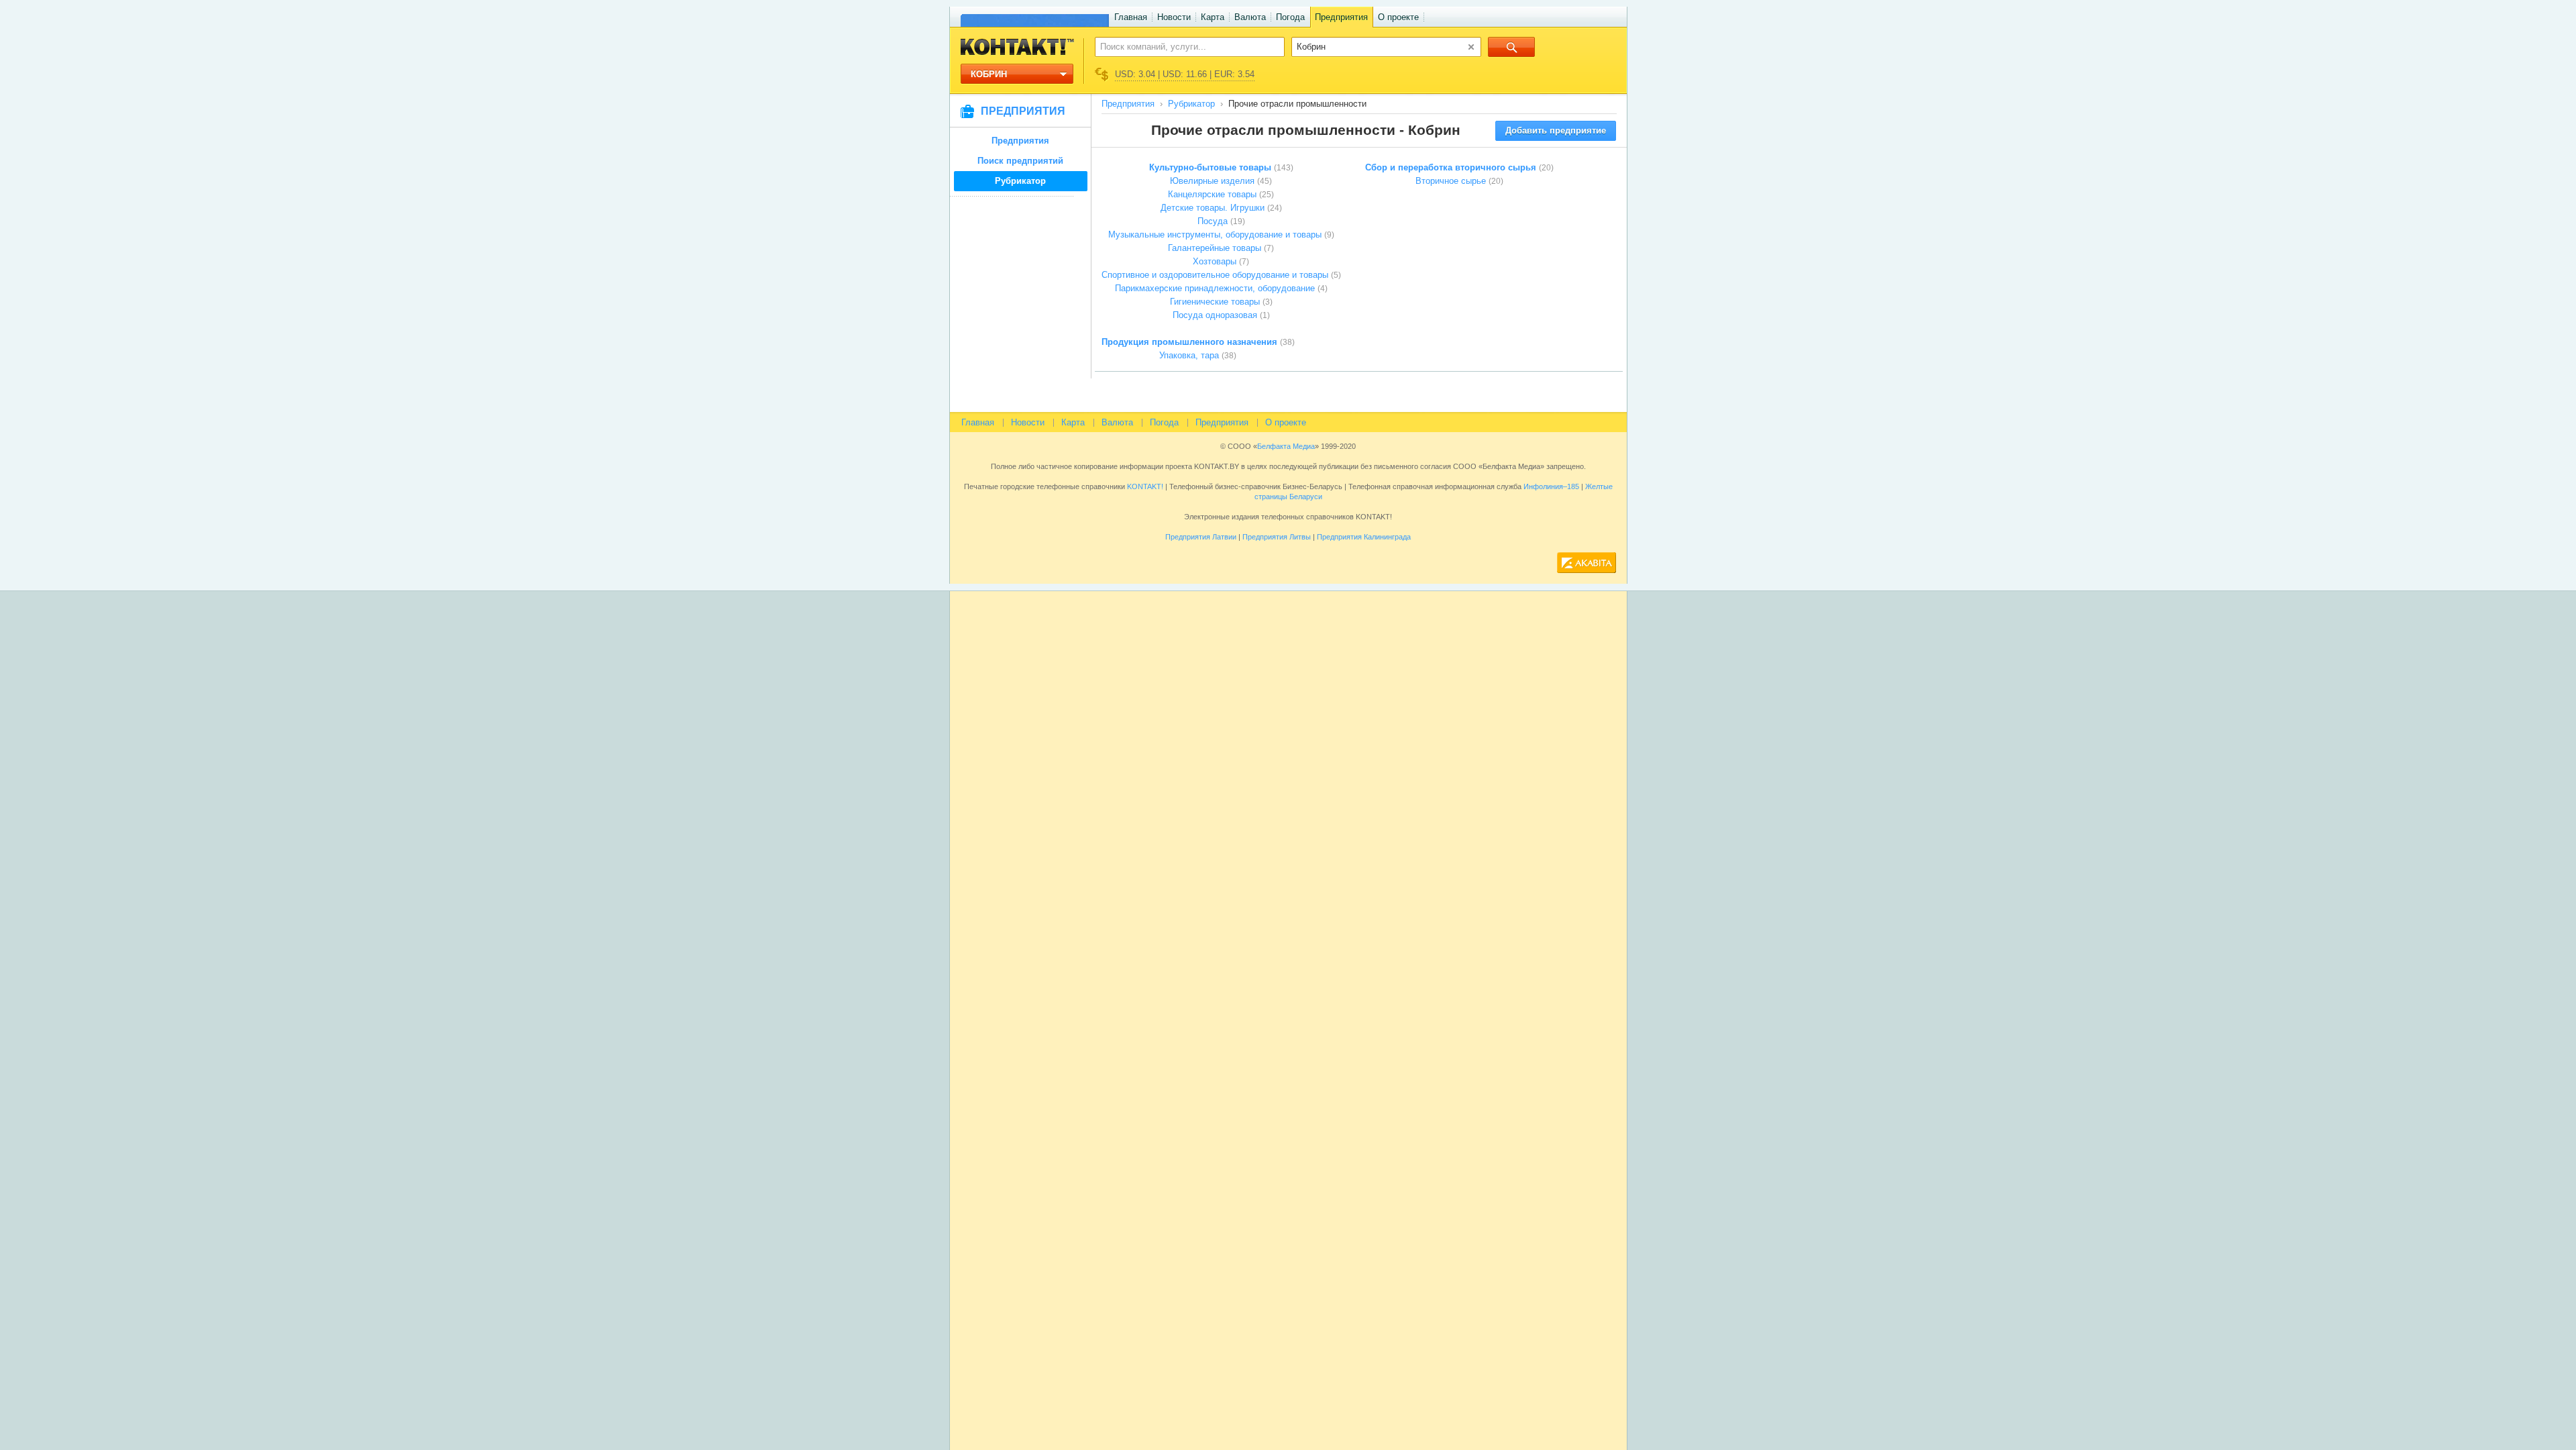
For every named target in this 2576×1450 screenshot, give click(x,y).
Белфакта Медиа (1286, 446)
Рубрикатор (1020, 181)
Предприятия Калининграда (1364, 537)
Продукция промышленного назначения (1189, 342)
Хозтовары (1215, 261)
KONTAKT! (1144, 486)
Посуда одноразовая (1215, 315)
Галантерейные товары (1215, 248)
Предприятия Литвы (1277, 537)
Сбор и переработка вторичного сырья (1451, 167)
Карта (1213, 17)
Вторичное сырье (1451, 181)
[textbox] (1182, 46)
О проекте (1398, 17)
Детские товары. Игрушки (1213, 208)
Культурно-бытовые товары (1210, 167)
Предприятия (1341, 17)
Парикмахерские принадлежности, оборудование (1215, 288)
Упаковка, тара (1189, 355)
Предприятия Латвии (1201, 537)
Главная (1131, 17)
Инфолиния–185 (1551, 486)
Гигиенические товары (1215, 302)
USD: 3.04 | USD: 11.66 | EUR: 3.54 (1185, 74)
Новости (1174, 17)
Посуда (1213, 221)
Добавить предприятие (1556, 131)
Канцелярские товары (1212, 194)
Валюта (1250, 17)
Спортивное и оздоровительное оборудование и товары (1215, 275)
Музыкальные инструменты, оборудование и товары (1215, 235)
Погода (1290, 17)
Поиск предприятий (1020, 161)
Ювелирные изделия (1212, 181)
